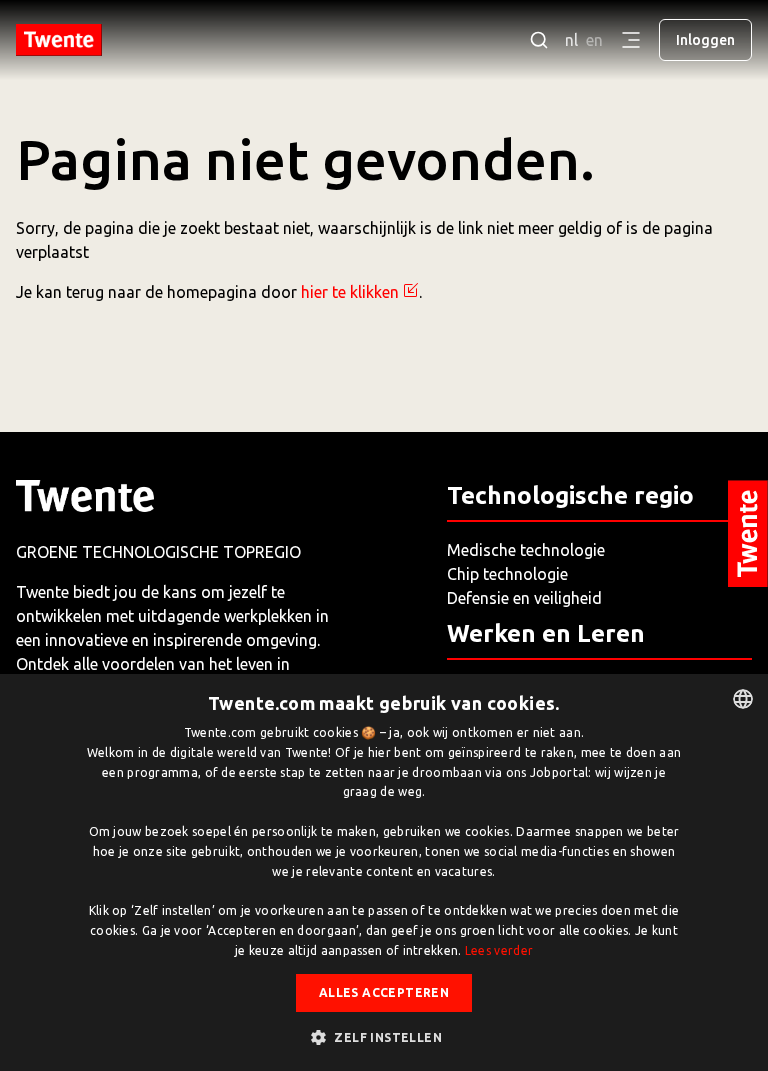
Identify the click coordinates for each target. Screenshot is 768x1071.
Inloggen (705, 40)
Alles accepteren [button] (384, 992)
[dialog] (384, 872)
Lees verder (499, 950)
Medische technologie (526, 550)
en (594, 40)
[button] (384, 1037)
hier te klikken (350, 292)
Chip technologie (507, 574)
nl (571, 40)
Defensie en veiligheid (524, 598)
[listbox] (743, 699)
